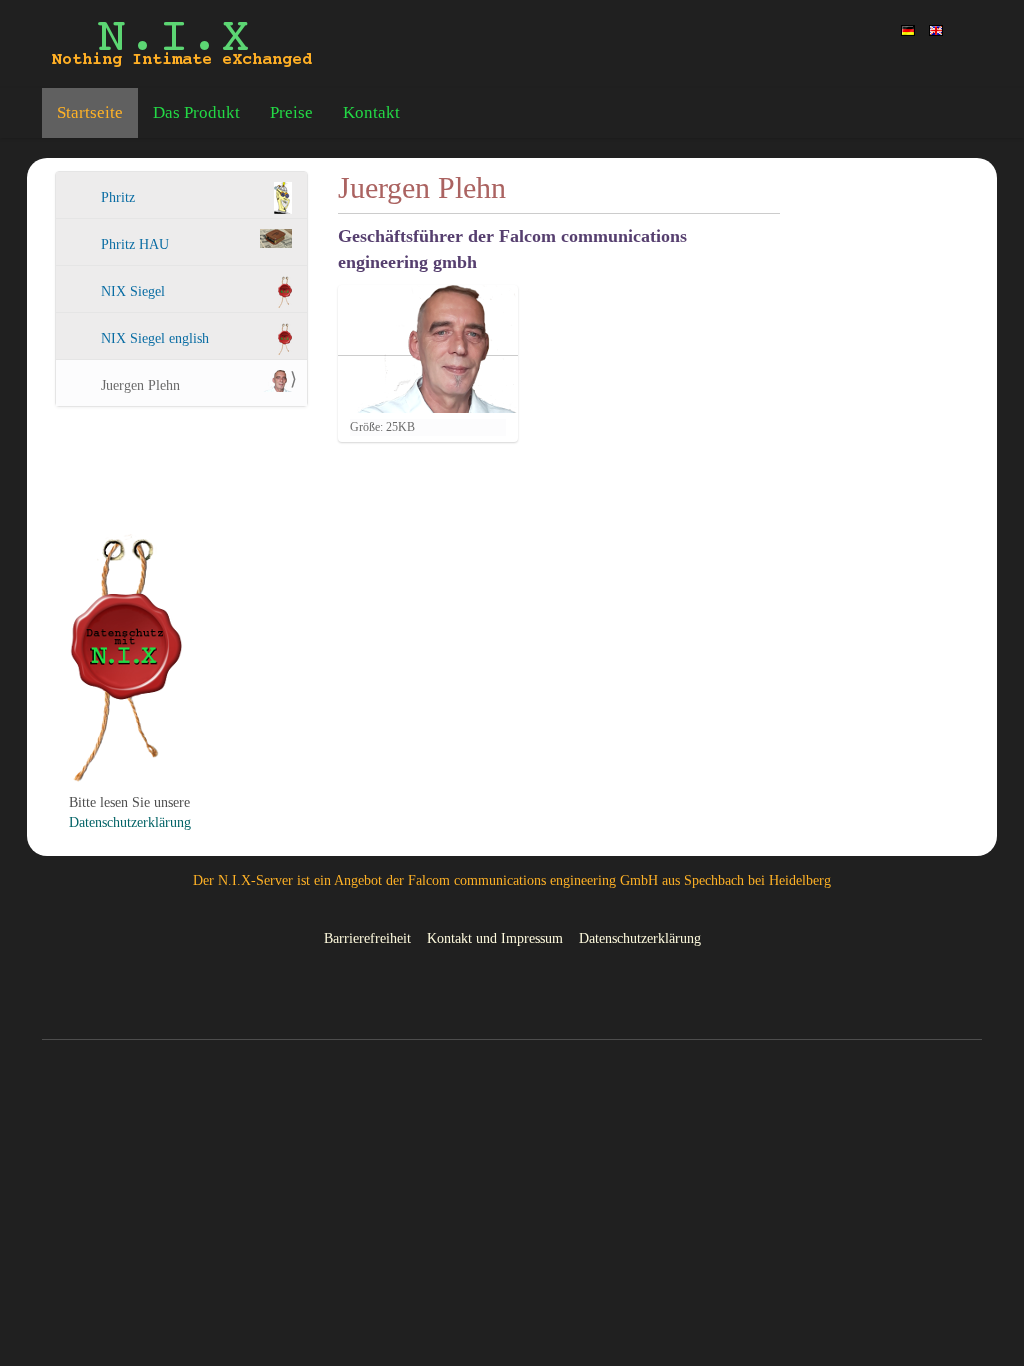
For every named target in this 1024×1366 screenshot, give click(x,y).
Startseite (90, 112)
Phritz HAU (135, 244)
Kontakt (371, 112)
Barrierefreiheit (367, 938)
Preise (291, 112)
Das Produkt (196, 112)
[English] (936, 29)
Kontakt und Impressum (495, 938)
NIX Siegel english (155, 338)
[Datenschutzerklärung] (126, 657)
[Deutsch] (182, 44)
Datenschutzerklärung (130, 822)
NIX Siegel (133, 291)
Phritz (118, 197)
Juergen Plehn (140, 385)
